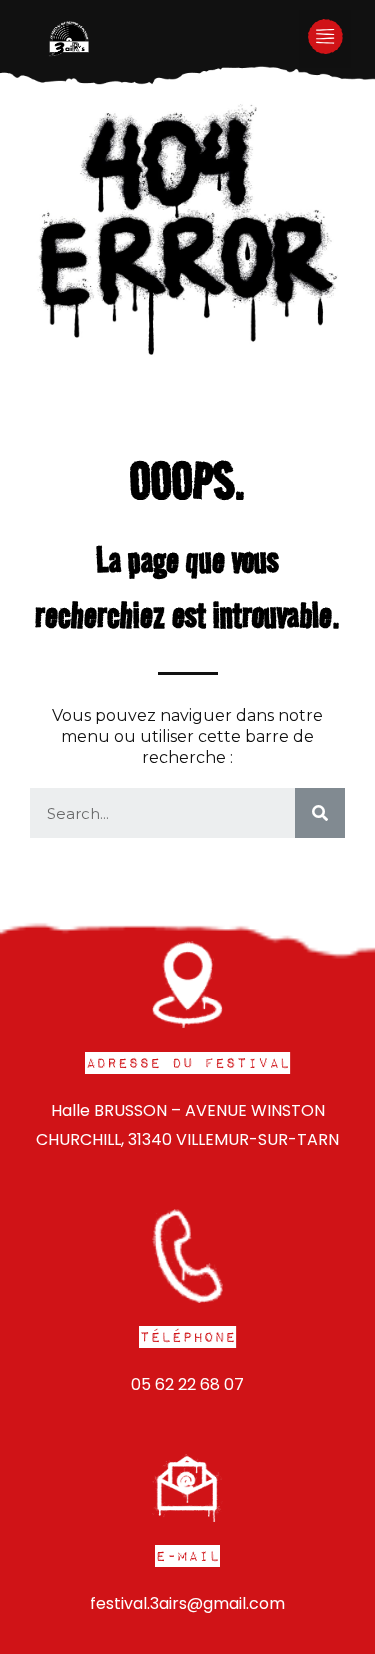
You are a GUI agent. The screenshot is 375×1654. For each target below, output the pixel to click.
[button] (325, 39)
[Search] (320, 813)
